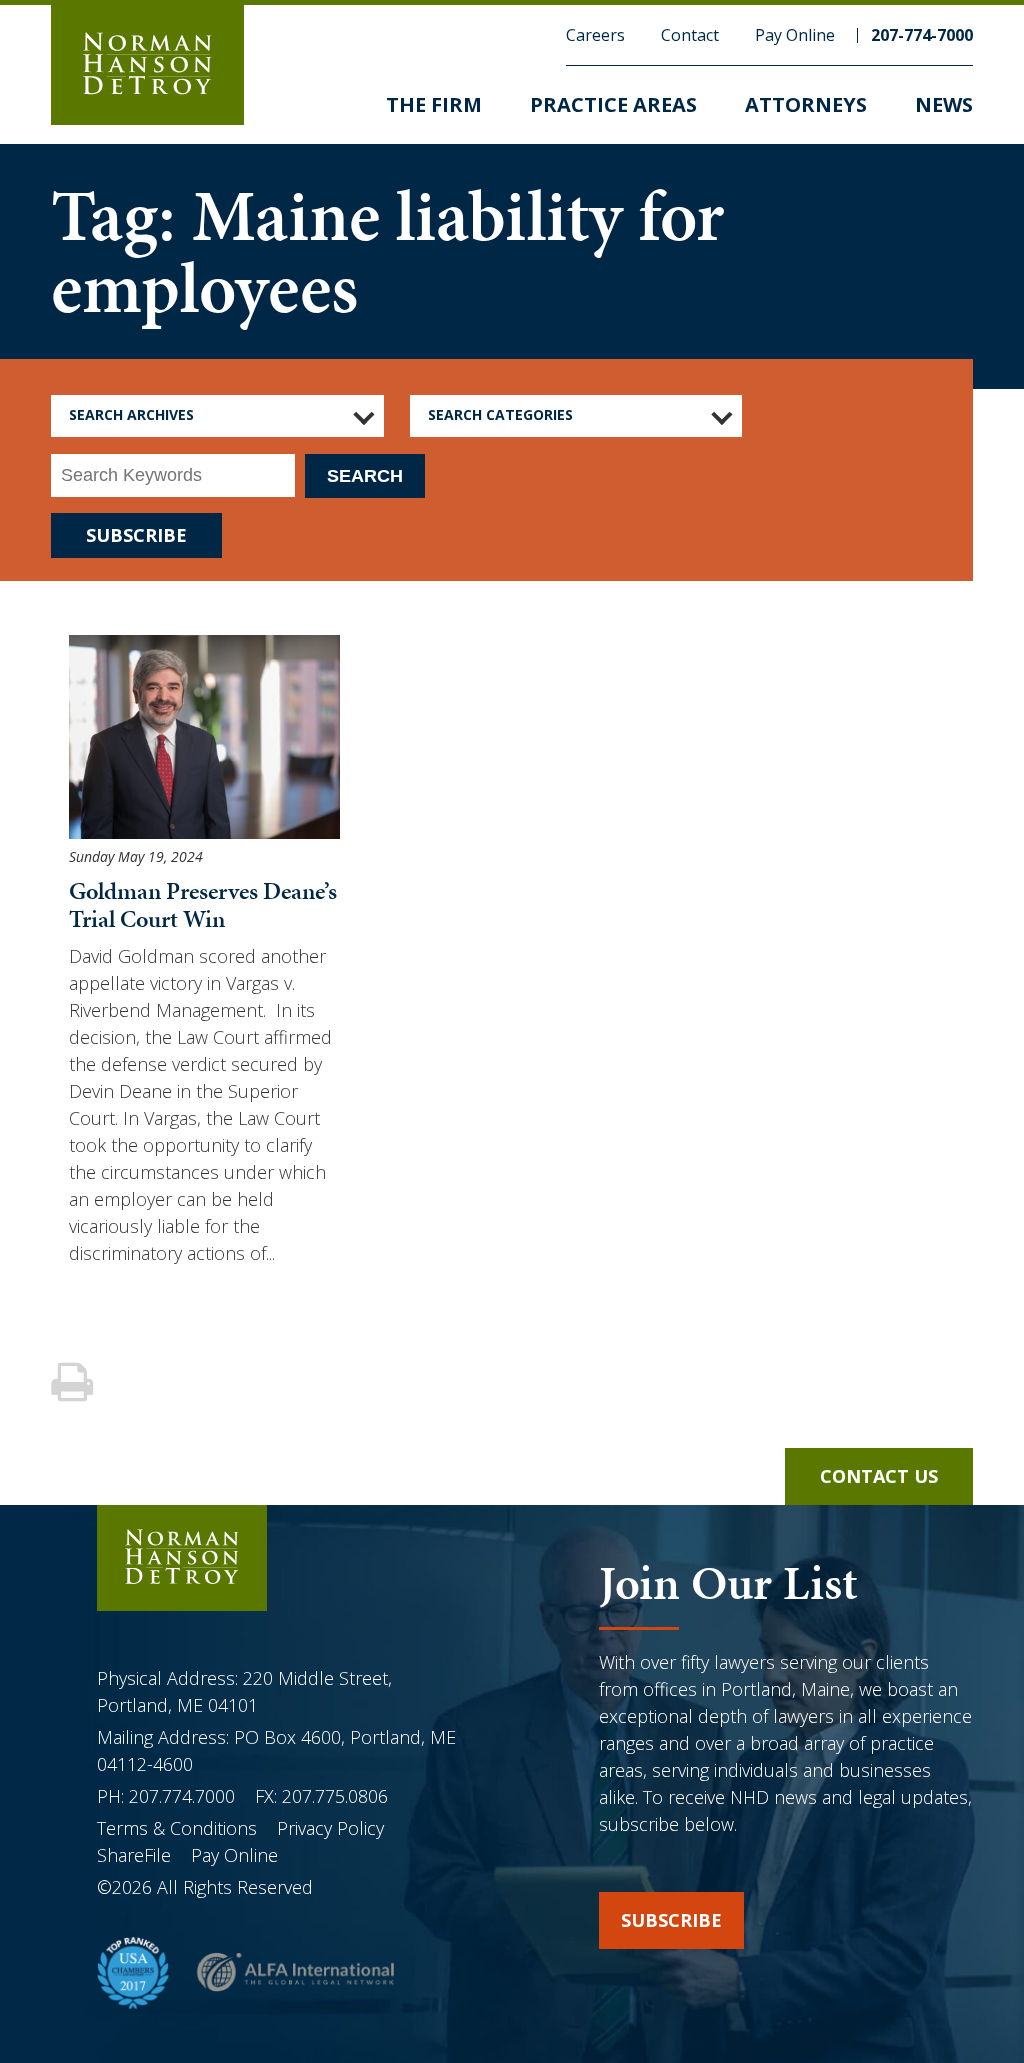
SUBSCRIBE (136, 535)
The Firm (434, 104)
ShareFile (134, 1855)
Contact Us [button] (879, 1476)
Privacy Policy (330, 1828)
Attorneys (806, 104)
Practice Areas (613, 104)
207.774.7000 (182, 1796)
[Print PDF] (74, 1383)
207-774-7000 (922, 35)
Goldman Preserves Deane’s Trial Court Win (203, 905)
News (944, 104)
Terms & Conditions (179, 1828)
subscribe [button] (671, 1920)
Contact (690, 35)
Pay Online (795, 35)
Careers (595, 35)
